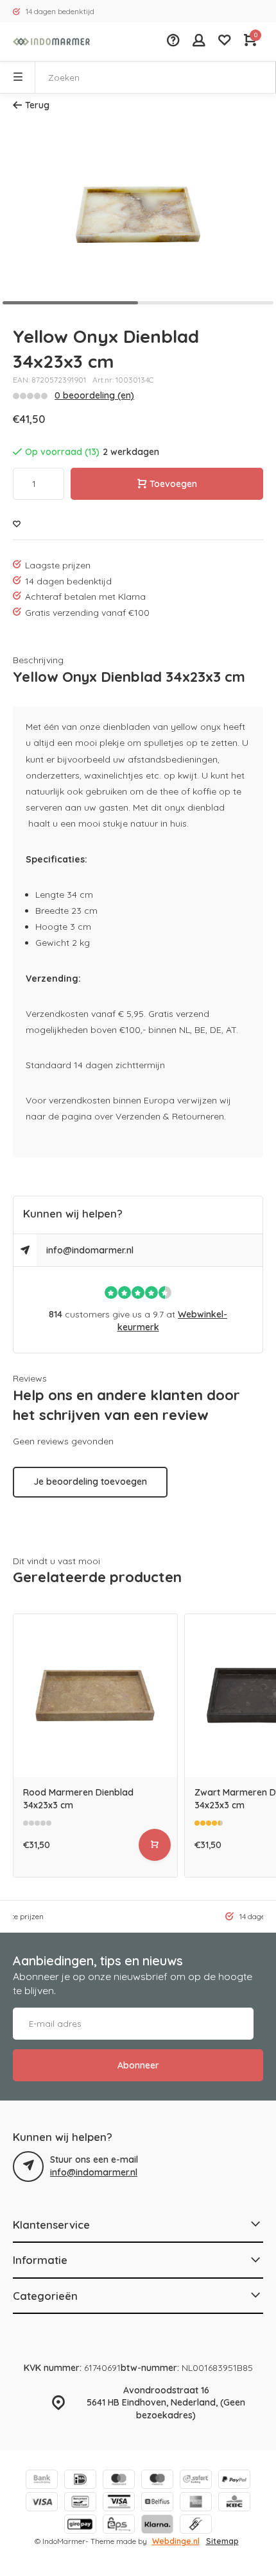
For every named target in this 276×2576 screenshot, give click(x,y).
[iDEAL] (80, 2481)
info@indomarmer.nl (90, 1250)
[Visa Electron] (119, 2503)
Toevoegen (173, 484)
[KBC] (234, 2503)
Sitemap (222, 2541)
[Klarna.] (157, 2526)
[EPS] (119, 2526)
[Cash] (196, 2526)
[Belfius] (157, 2503)
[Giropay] (80, 2526)
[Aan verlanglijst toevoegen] (17, 524)
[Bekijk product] (155, 1845)
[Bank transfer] (42, 2481)
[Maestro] (157, 2481)
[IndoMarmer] (51, 42)
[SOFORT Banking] (196, 2481)
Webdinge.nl (176, 2541)
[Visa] (42, 2503)
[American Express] (196, 2503)
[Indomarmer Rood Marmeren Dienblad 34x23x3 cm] (95, 1696)
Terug (37, 105)
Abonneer (138, 2065)
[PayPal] (234, 2481)
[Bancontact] (80, 2503)
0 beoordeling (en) (94, 395)
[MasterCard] (119, 2481)
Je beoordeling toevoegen (90, 1482)
